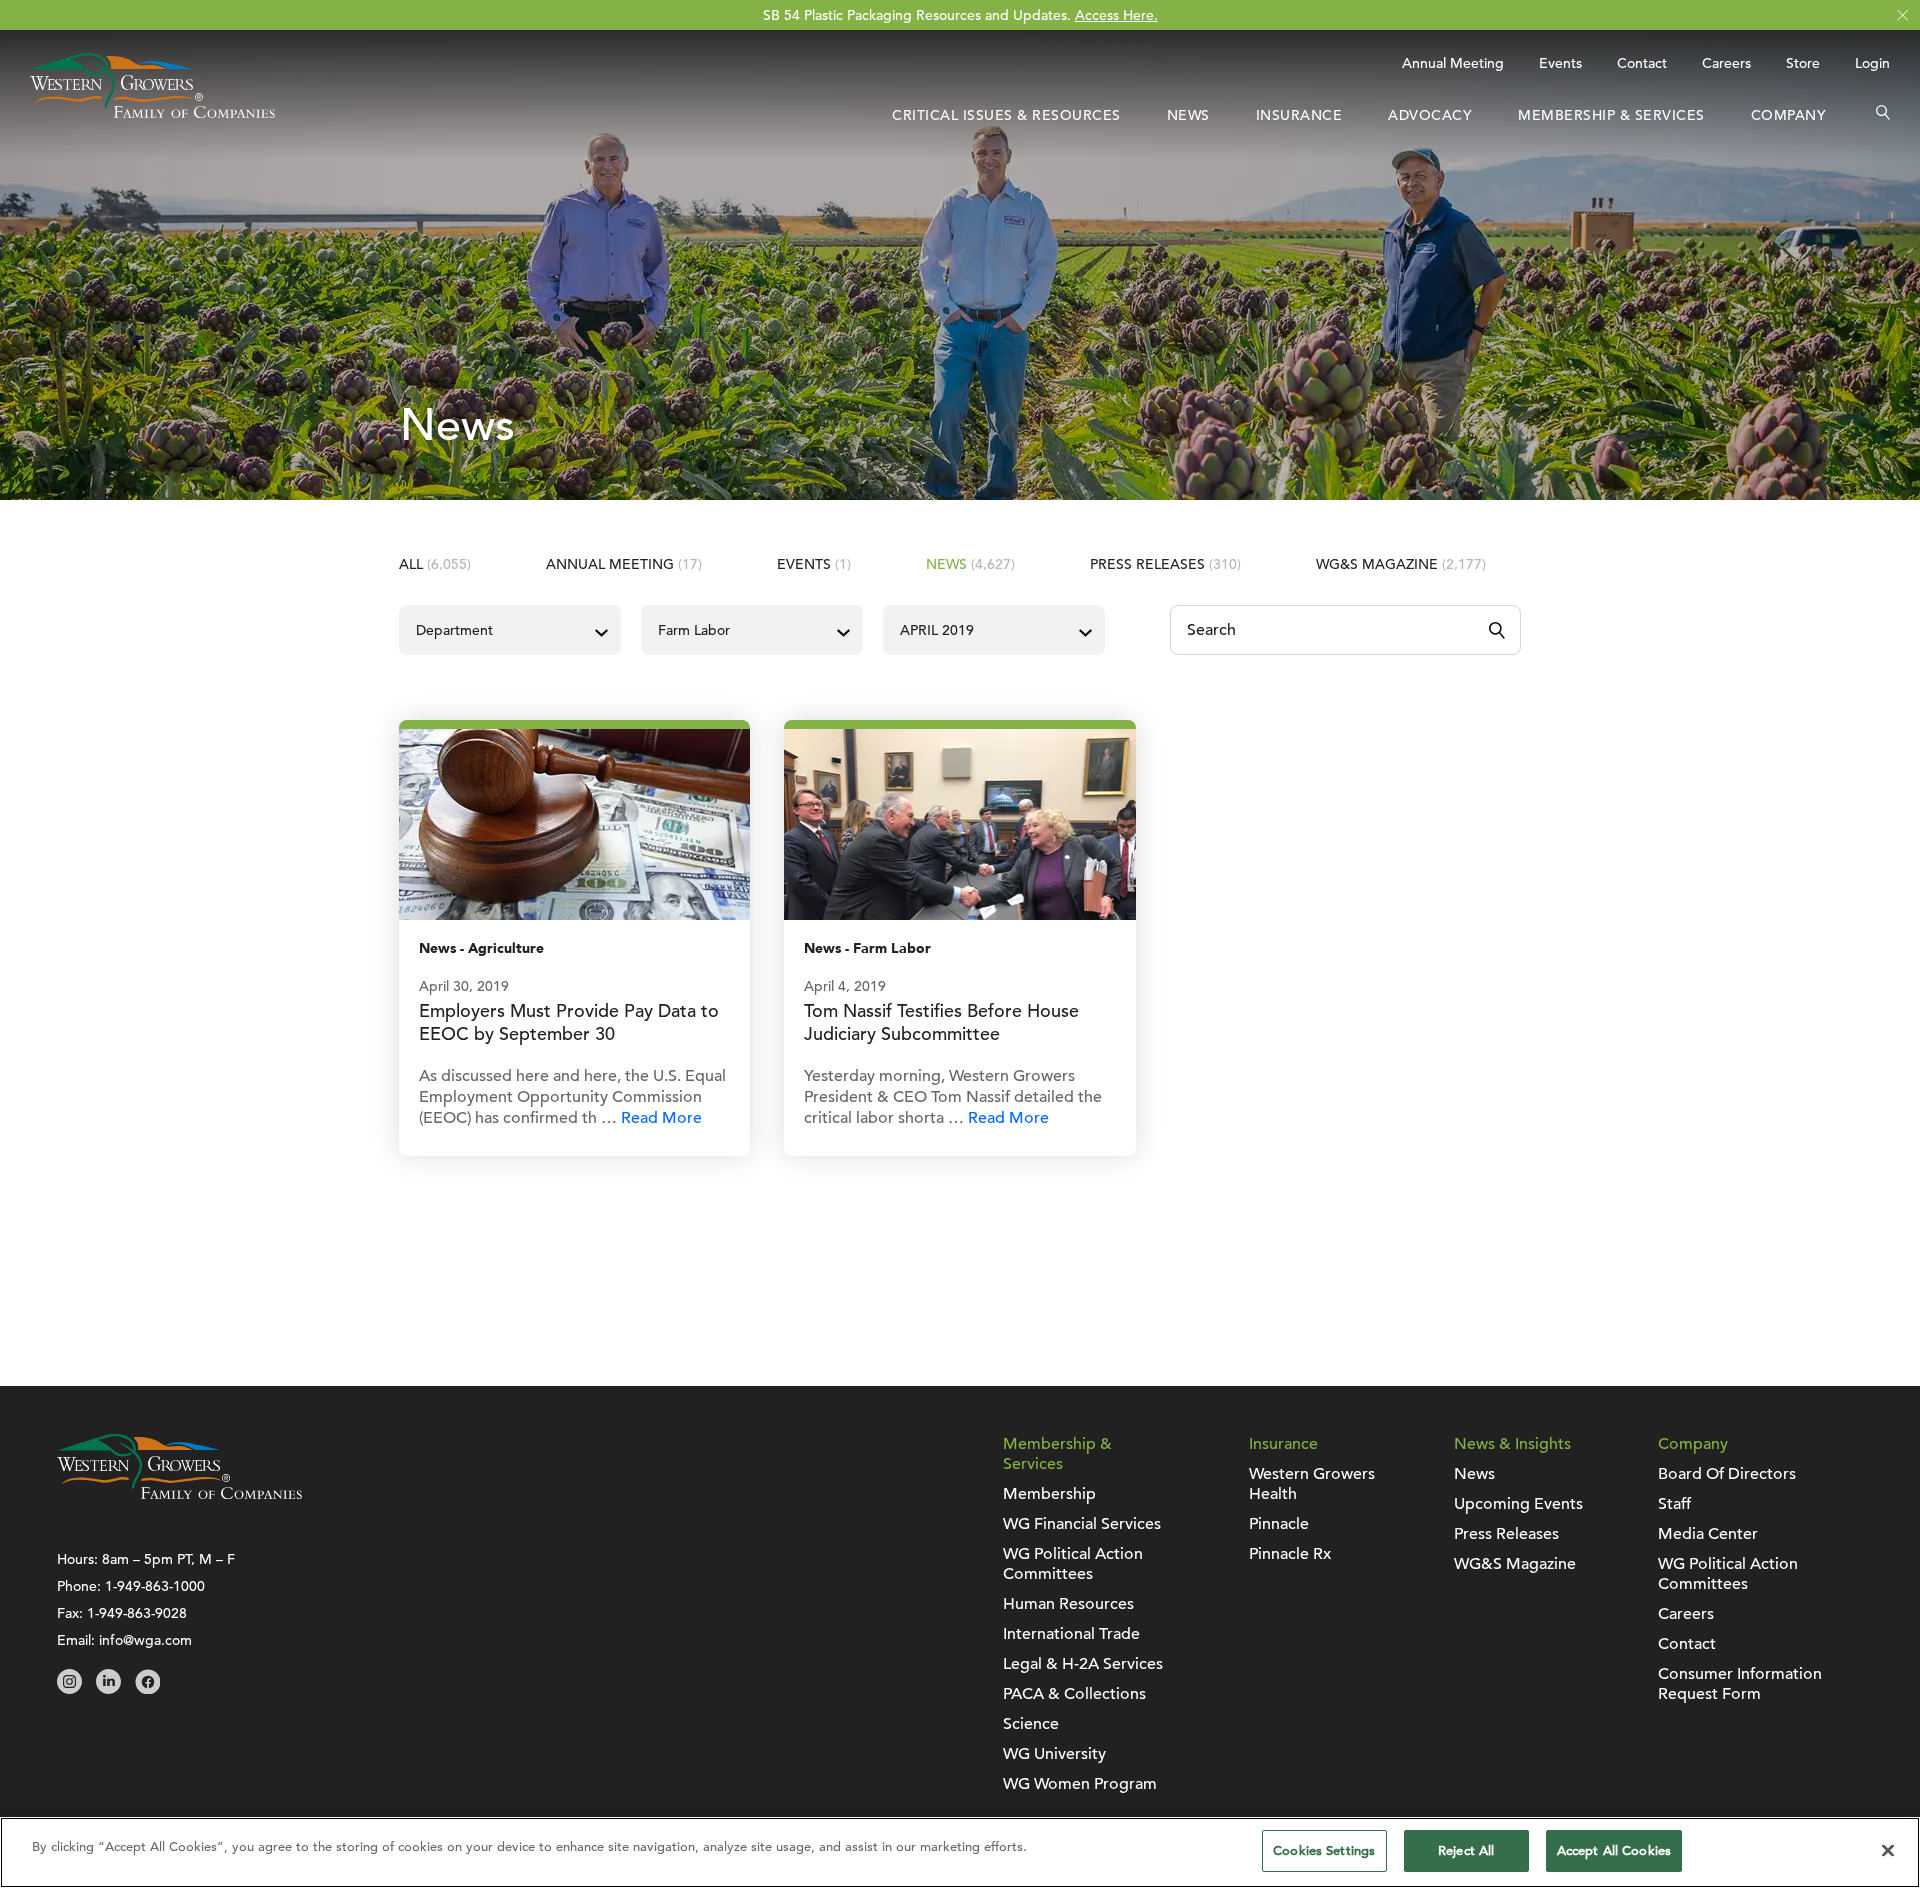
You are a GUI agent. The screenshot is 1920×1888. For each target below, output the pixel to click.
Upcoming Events (1518, 1504)
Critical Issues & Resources (1006, 115)
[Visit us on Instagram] (69, 1689)
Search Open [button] (1883, 115)
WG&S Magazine (1401, 564)
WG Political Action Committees (1073, 1564)
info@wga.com (145, 1640)
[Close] (1888, 1850)
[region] (960, 1852)
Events (1560, 63)
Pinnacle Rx (1290, 1554)
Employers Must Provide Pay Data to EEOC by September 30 (569, 1022)
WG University (1054, 1754)
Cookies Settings (1324, 1850)
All (435, 564)
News (1188, 115)
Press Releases (1165, 564)
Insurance (1299, 115)
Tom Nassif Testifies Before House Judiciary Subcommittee (941, 1022)
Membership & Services (1611, 115)
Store (1803, 63)
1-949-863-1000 (155, 1586)
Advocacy (1430, 115)
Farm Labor (892, 948)
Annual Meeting (1453, 63)
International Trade (1071, 1634)
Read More (661, 1118)
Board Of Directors (1727, 1474)
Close (1902, 15)
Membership (1049, 1494)
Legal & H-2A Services (1083, 1664)
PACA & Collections (1074, 1694)
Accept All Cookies (1614, 1850)
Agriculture (506, 948)
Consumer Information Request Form (1740, 1684)
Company (1789, 115)
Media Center (1708, 1534)
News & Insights (1512, 1444)
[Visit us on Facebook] (147, 1689)
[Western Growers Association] (152, 113)
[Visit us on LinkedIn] (108, 1689)
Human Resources (1068, 1604)
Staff (1674, 1504)
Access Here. (1116, 15)
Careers (1726, 63)
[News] (574, 823)
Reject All (1466, 1850)
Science (1031, 1724)
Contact (1642, 63)
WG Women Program (1080, 1784)
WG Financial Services (1082, 1524)
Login (1872, 63)
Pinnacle (1279, 1524)
